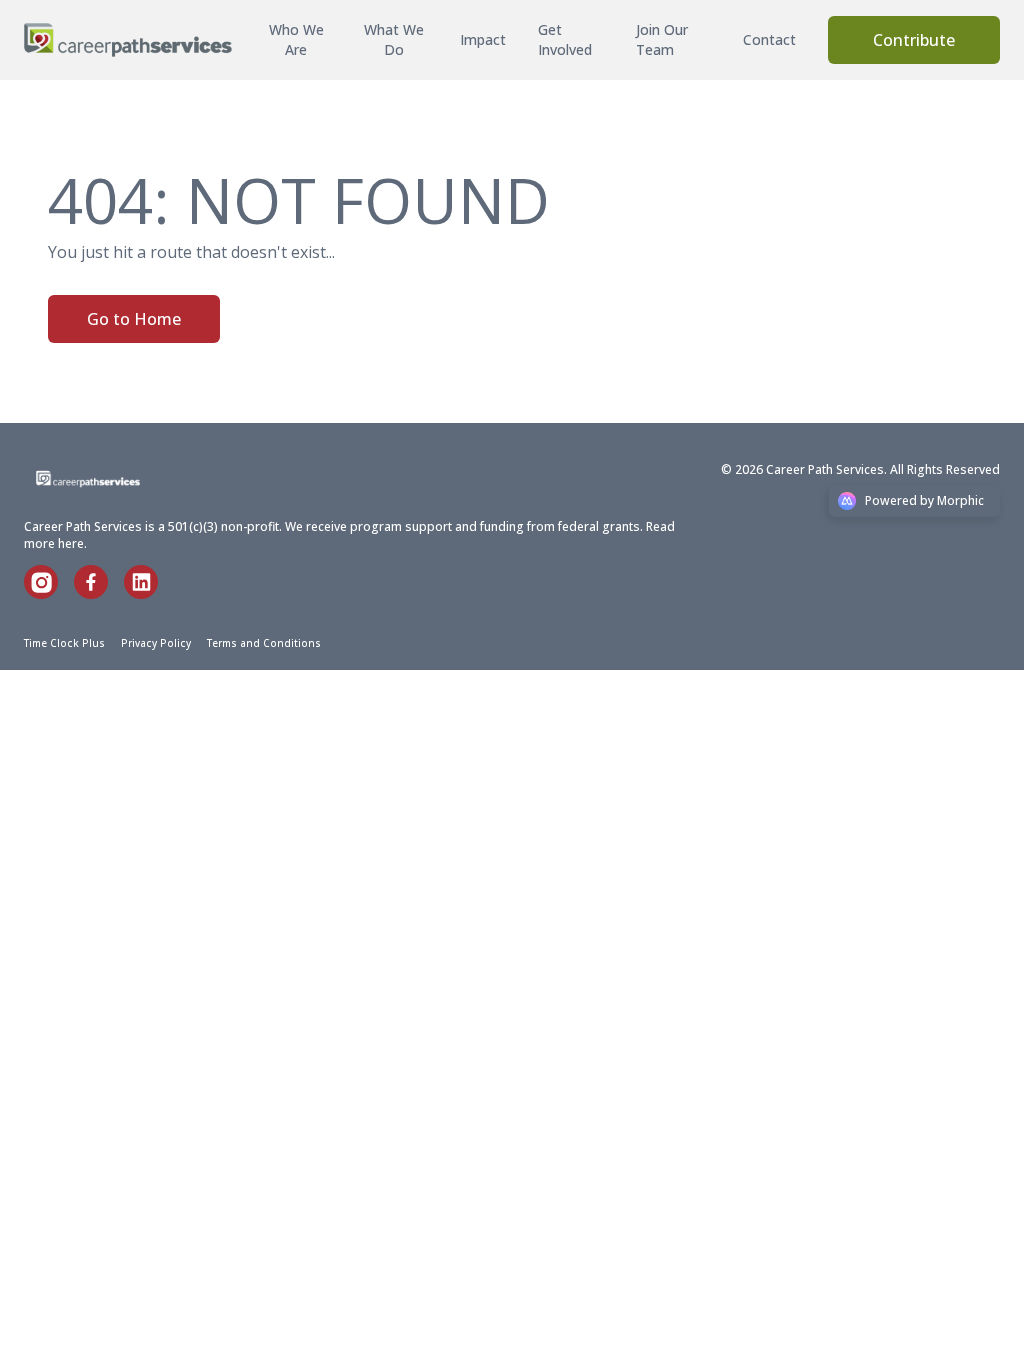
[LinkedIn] (149, 593)
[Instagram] (49, 593)
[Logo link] (128, 40)
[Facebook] (99, 593)
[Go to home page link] (112, 479)
